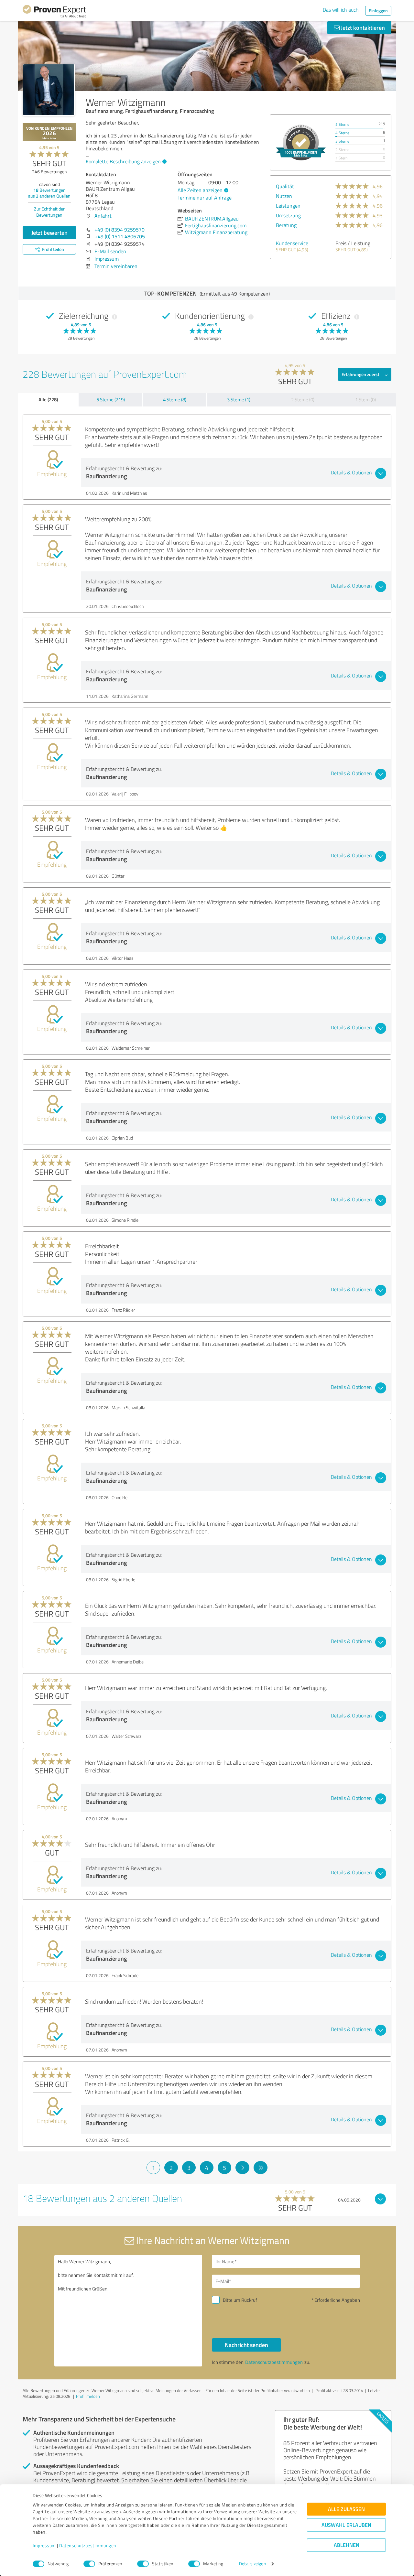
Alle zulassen (346, 2509)
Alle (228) (48, 399)
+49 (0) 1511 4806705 (120, 236)
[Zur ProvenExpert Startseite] (54, 12)
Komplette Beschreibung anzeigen (123, 161)
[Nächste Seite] (242, 2168)
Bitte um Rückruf (240, 2300)
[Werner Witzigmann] (49, 90)
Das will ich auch (341, 10)
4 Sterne (342, 133)
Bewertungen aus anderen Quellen (49, 193)
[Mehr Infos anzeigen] (301, 142)
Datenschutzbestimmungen (88, 2546)
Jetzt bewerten (49, 233)
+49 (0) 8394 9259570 (120, 230)
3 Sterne (342, 141)
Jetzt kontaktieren (362, 27)
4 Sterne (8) (175, 400)
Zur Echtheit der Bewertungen (49, 212)
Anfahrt (103, 216)
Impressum (44, 2546)
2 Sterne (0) (303, 400)
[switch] (89, 2564)
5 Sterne (342, 124)
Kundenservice (292, 243)
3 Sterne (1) (239, 400)
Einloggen (378, 11)
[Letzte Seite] (261, 2168)
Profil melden (88, 2396)
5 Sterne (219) (111, 400)
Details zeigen (252, 2564)
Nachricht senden (246, 2345)
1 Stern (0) (365, 400)
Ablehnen (347, 2545)
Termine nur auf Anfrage (205, 198)
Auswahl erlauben (346, 2525)
